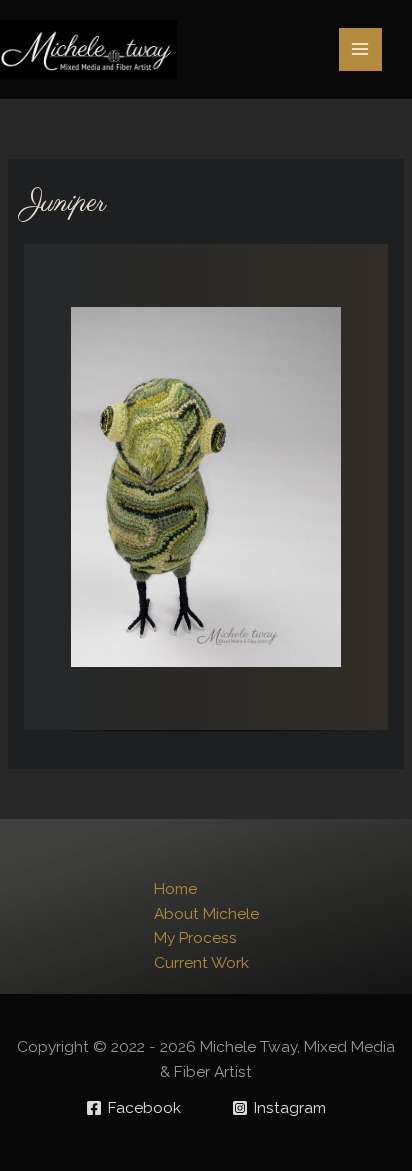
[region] (206, 495)
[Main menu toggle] (360, 49)
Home (175, 888)
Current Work (201, 962)
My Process (195, 937)
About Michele (206, 913)
